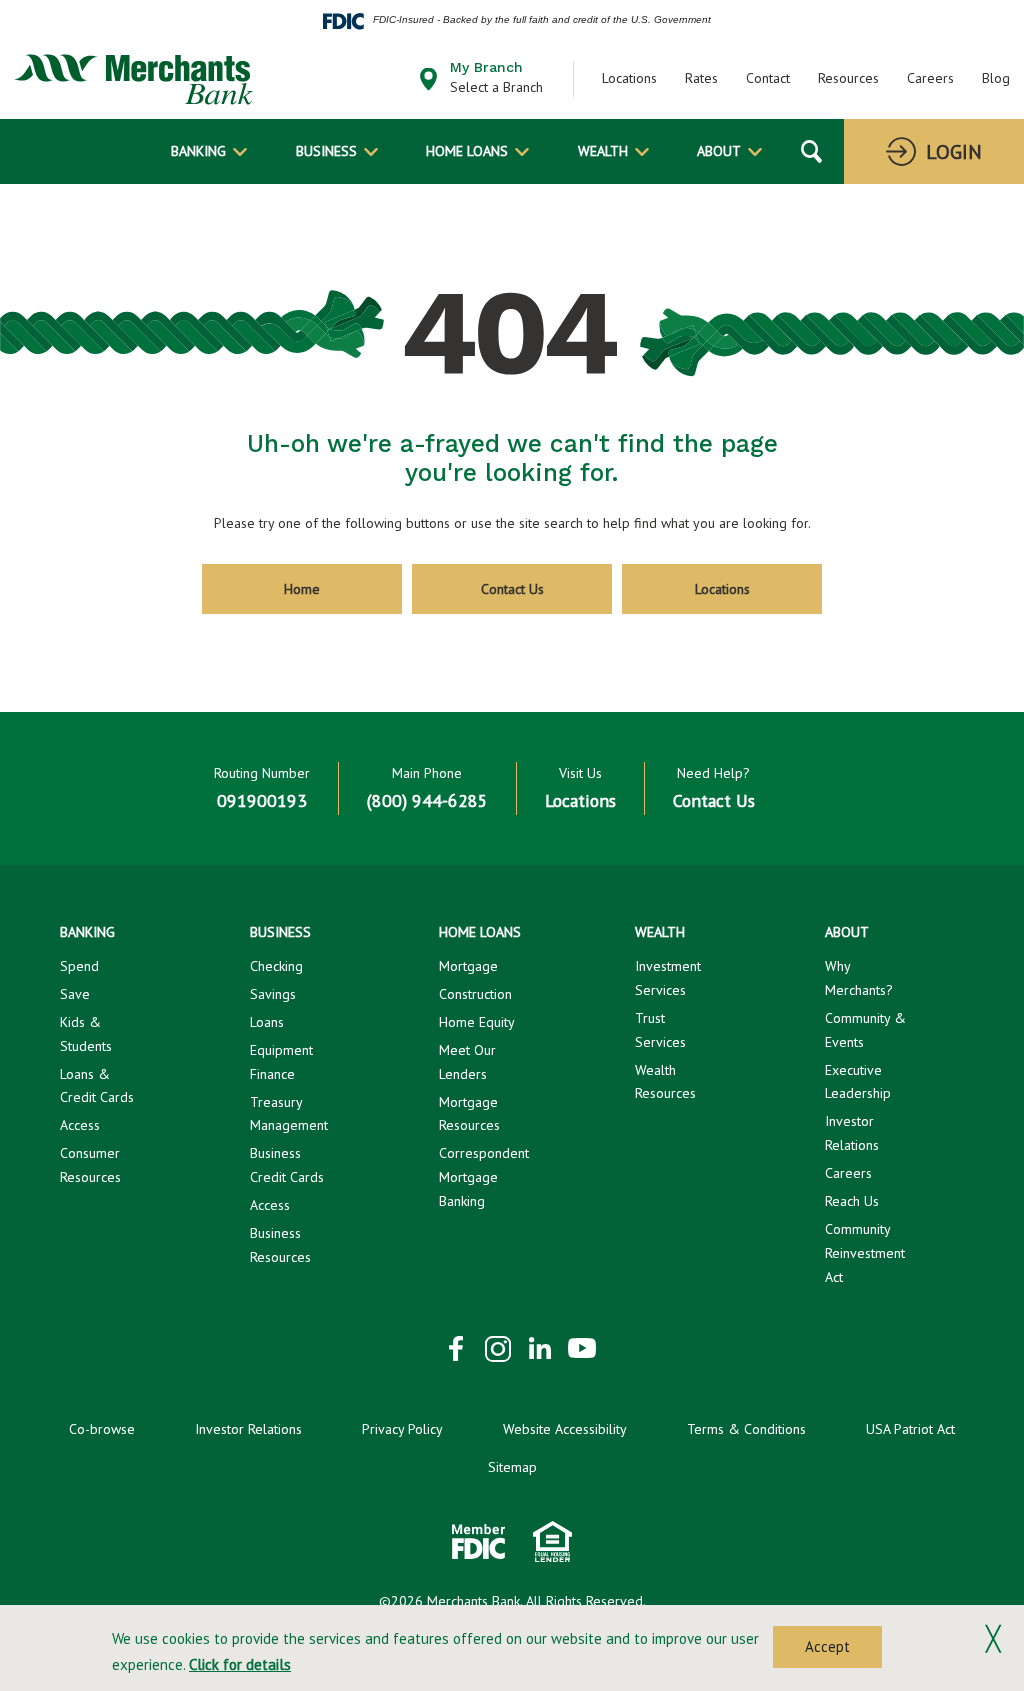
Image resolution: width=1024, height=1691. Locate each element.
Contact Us (512, 589)
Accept (827, 1646)
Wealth (603, 151)
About (719, 151)
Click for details (240, 1664)
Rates (701, 78)
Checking (276, 966)
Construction (475, 994)
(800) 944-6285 (427, 800)
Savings (273, 994)
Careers (930, 78)
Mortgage (468, 966)
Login (954, 152)
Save (75, 994)
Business (326, 151)
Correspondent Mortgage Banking (484, 1177)
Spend (79, 966)
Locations (629, 78)
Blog (996, 78)
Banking (198, 151)
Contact (768, 78)
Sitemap (512, 1467)
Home (302, 589)
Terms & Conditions (746, 1429)
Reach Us (852, 1201)
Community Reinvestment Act (865, 1253)
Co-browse (102, 1429)
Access (80, 1125)
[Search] (811, 151)
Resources (848, 78)
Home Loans (467, 151)
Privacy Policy (402, 1429)
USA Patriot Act (910, 1429)
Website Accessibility (565, 1429)
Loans (267, 1022)
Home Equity (477, 1022)
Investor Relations (248, 1429)
